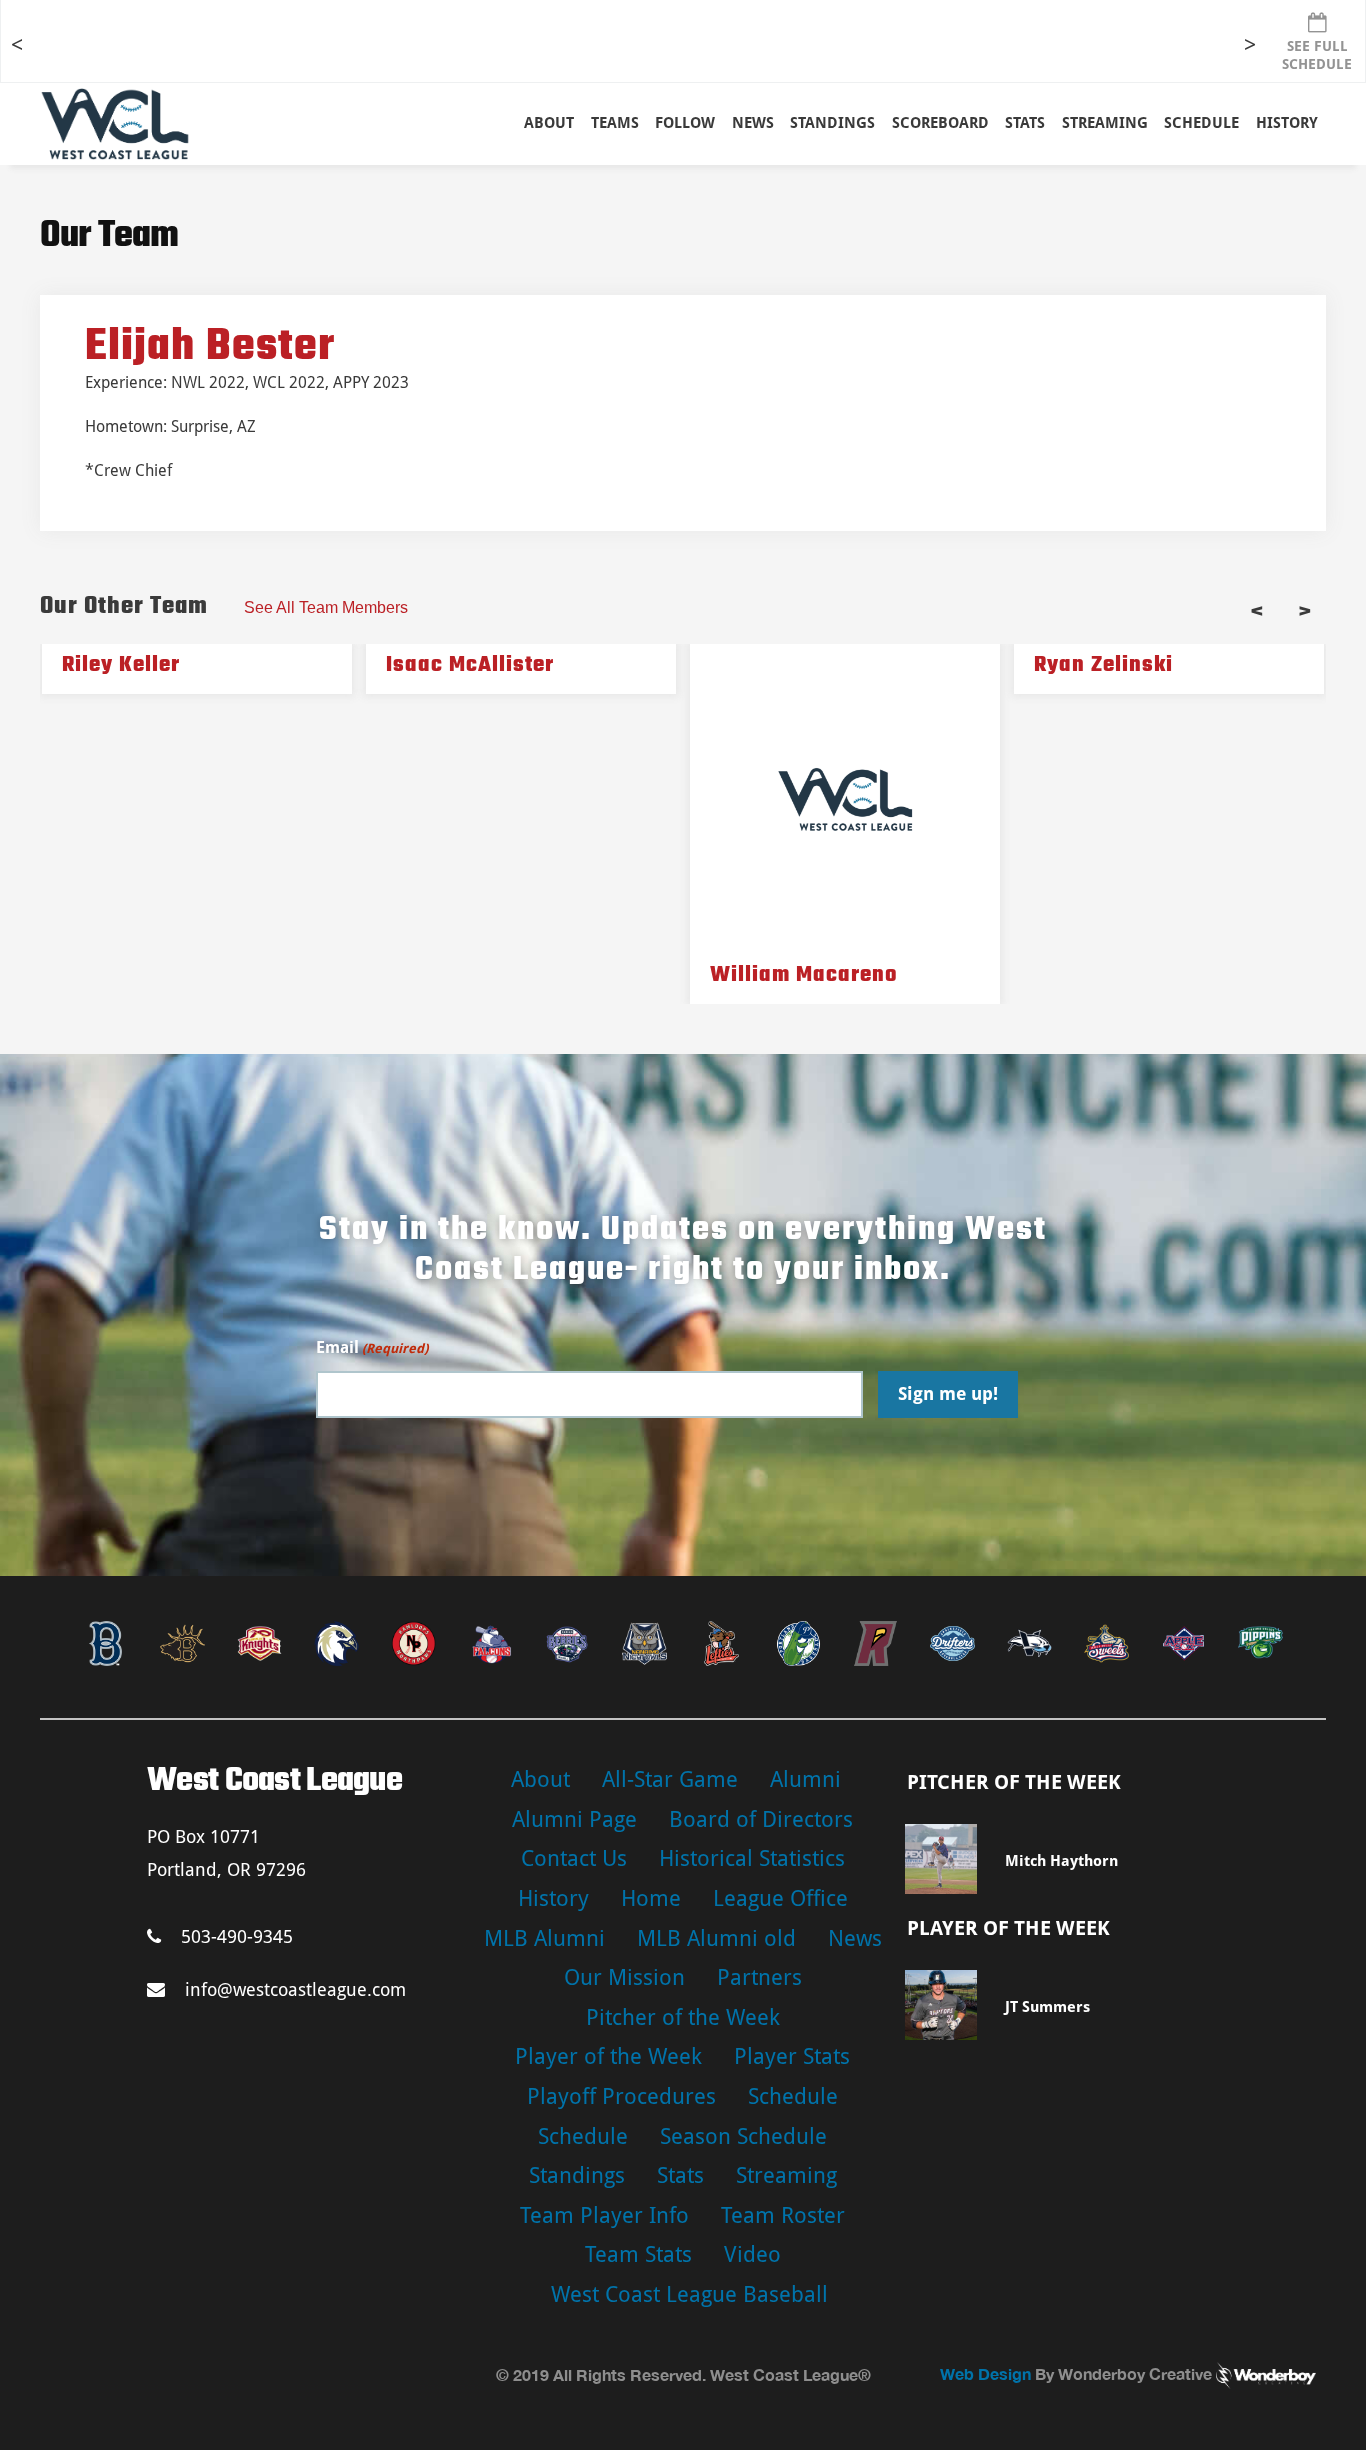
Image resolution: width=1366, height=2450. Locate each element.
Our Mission (624, 1977)
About (549, 123)
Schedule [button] (1201, 123)
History (1287, 123)
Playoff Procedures (621, 2096)
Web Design (985, 2373)
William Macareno (804, 975)
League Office (780, 1898)
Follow (685, 123)
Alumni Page (574, 1819)
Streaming (1105, 123)
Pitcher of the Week (683, 2017)
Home (651, 1898)
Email (372, 1347)
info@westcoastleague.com (295, 1989)
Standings (832, 123)
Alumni (805, 1779)
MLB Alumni (544, 1938)
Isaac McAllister (470, 665)
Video (752, 2254)
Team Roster (783, 2215)
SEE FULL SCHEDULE (1317, 55)
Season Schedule (743, 2136)
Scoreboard (940, 123)
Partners (759, 1977)
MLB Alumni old (716, 1938)
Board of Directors (761, 1819)
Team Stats (638, 2254)
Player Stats (792, 2056)
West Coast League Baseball (689, 2294)
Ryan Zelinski (1103, 665)
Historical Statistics (752, 1858)
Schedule (793, 2096)
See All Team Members (326, 607)
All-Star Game (670, 1779)
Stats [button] (1025, 123)
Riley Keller (121, 665)
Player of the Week (608, 2056)
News (753, 123)
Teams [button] (615, 123)
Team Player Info (604, 2215)
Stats (680, 2175)
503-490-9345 (237, 1936)
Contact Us (574, 1858)
